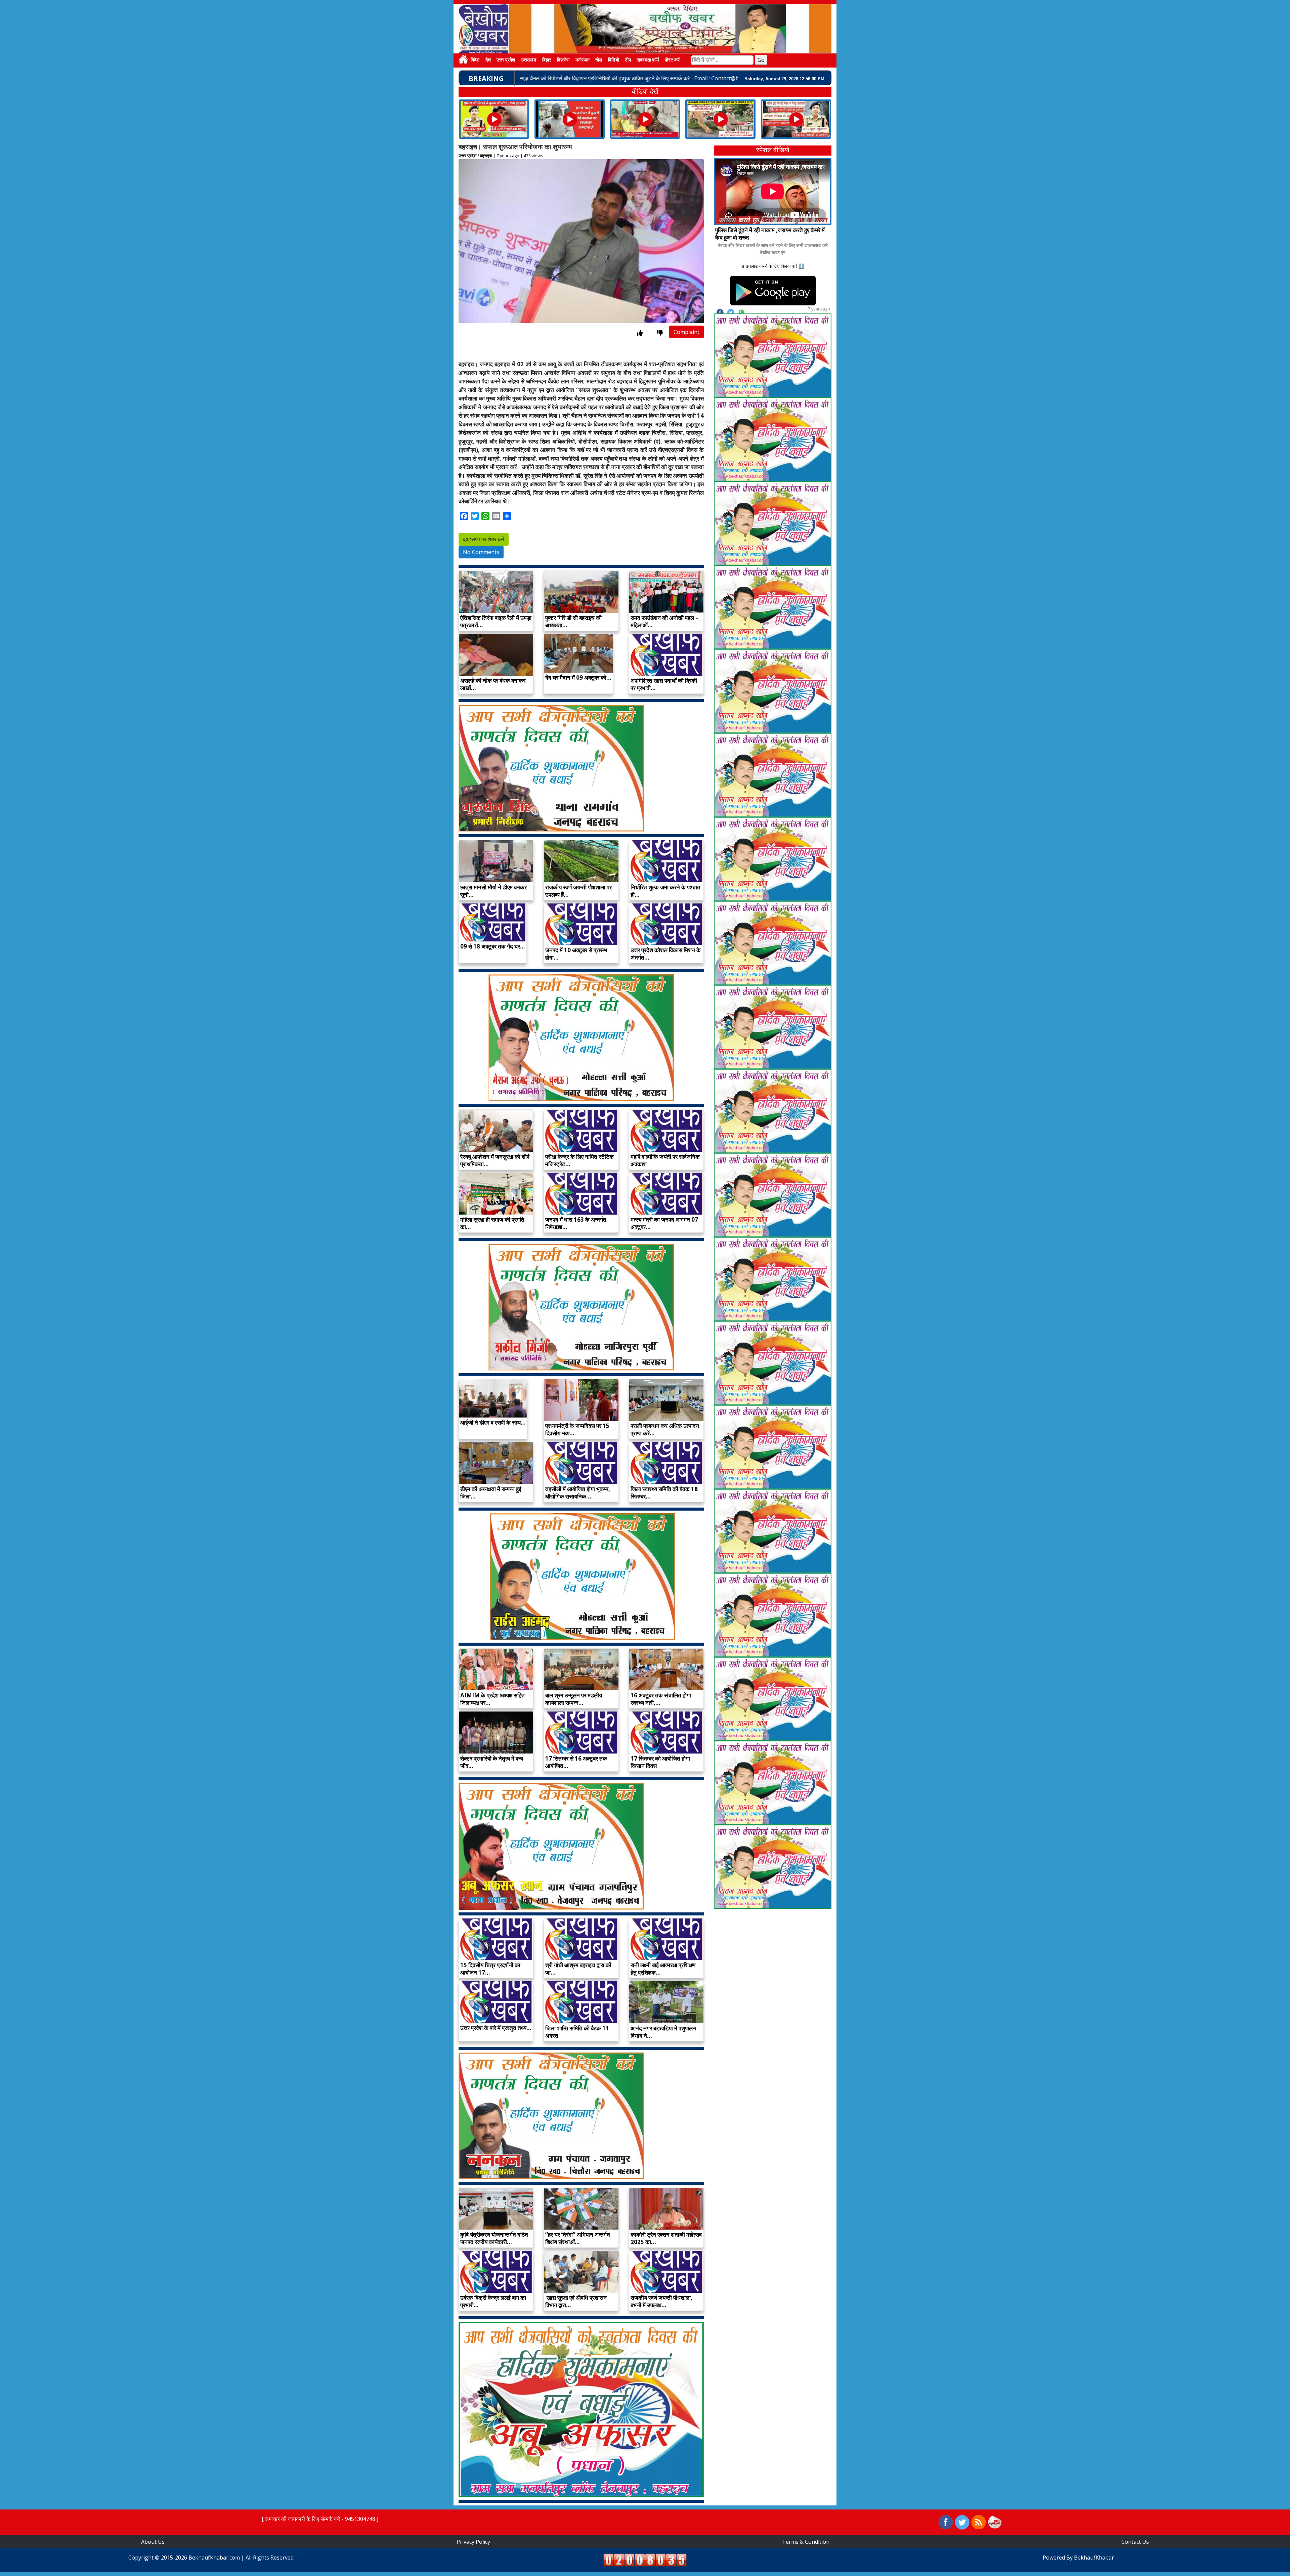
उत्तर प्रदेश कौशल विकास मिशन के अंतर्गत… (666, 954)
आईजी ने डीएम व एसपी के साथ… (493, 1422)
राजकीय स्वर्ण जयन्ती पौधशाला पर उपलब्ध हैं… (578, 891)
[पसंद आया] (640, 333)
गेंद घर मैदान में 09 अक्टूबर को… (578, 678)
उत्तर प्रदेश (506, 60)
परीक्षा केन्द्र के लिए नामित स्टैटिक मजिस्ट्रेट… (579, 1160)
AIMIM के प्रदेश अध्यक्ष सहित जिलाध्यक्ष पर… (492, 1699)
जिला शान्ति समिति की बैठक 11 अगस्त (577, 2032)
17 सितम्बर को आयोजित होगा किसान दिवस (660, 1762)
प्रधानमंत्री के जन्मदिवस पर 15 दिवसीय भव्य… (577, 1429)
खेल (599, 60)
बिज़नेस (563, 60)
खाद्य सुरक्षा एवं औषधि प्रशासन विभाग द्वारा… (576, 2301)
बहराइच (486, 156)
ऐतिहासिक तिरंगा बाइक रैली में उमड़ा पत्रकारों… (496, 621)
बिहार (547, 60)
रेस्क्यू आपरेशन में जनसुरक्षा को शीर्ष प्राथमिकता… (495, 1160)
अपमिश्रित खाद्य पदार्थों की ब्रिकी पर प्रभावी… (664, 684)
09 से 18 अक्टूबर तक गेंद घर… (493, 946)
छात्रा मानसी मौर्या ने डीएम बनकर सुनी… (493, 891)
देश (488, 60)
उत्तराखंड (529, 60)
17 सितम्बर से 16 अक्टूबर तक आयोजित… (576, 1762)
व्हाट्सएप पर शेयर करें (484, 539)
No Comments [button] (481, 552)
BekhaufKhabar (1094, 2558)
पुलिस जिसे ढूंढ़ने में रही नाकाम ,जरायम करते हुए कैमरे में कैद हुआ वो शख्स (770, 234)
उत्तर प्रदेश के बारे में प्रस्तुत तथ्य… (496, 2028)
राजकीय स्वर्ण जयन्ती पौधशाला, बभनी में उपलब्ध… (661, 2301)
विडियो (614, 60)
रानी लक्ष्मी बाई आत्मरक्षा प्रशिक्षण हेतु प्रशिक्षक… (663, 1969)
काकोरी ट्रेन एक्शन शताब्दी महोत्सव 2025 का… (666, 2238)
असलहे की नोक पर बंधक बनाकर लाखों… (493, 684)
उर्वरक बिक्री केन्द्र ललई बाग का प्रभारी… (493, 2301)
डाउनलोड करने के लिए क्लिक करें (769, 266)
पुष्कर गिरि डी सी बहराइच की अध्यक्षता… (573, 621)
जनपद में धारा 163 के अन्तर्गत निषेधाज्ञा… (576, 1223)
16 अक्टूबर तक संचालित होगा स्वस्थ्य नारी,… (661, 1699)
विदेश (475, 60)
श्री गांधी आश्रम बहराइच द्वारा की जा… (578, 1969)
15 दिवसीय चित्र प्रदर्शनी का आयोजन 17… (490, 1969)
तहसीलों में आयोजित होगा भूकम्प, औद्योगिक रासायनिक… (578, 1493)
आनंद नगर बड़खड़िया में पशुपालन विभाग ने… (663, 2032)
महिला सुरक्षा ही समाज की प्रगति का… (492, 1223)
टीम (628, 60)
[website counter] (645, 2560)
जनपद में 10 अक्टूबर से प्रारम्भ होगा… (576, 954)
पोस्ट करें (672, 60)
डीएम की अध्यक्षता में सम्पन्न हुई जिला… (491, 1493)
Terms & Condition (806, 2542)
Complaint (686, 332)
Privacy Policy (473, 2542)
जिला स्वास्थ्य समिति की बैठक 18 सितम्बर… (664, 1493)
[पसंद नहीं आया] (660, 333)
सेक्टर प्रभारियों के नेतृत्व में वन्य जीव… (492, 1762)
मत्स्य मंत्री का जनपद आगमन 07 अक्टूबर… (664, 1223)
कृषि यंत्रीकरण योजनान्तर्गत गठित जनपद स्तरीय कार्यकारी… (494, 2238)
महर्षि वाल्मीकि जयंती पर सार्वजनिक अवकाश (665, 1160)
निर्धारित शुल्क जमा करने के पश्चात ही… (665, 891)
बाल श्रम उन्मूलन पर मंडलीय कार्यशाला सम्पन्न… (574, 1699)
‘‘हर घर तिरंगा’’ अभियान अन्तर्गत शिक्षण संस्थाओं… (578, 2238)
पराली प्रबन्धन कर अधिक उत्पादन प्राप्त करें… (665, 1429)
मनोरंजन (583, 60)
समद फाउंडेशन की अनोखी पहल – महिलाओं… (664, 621)
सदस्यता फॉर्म (648, 60)
